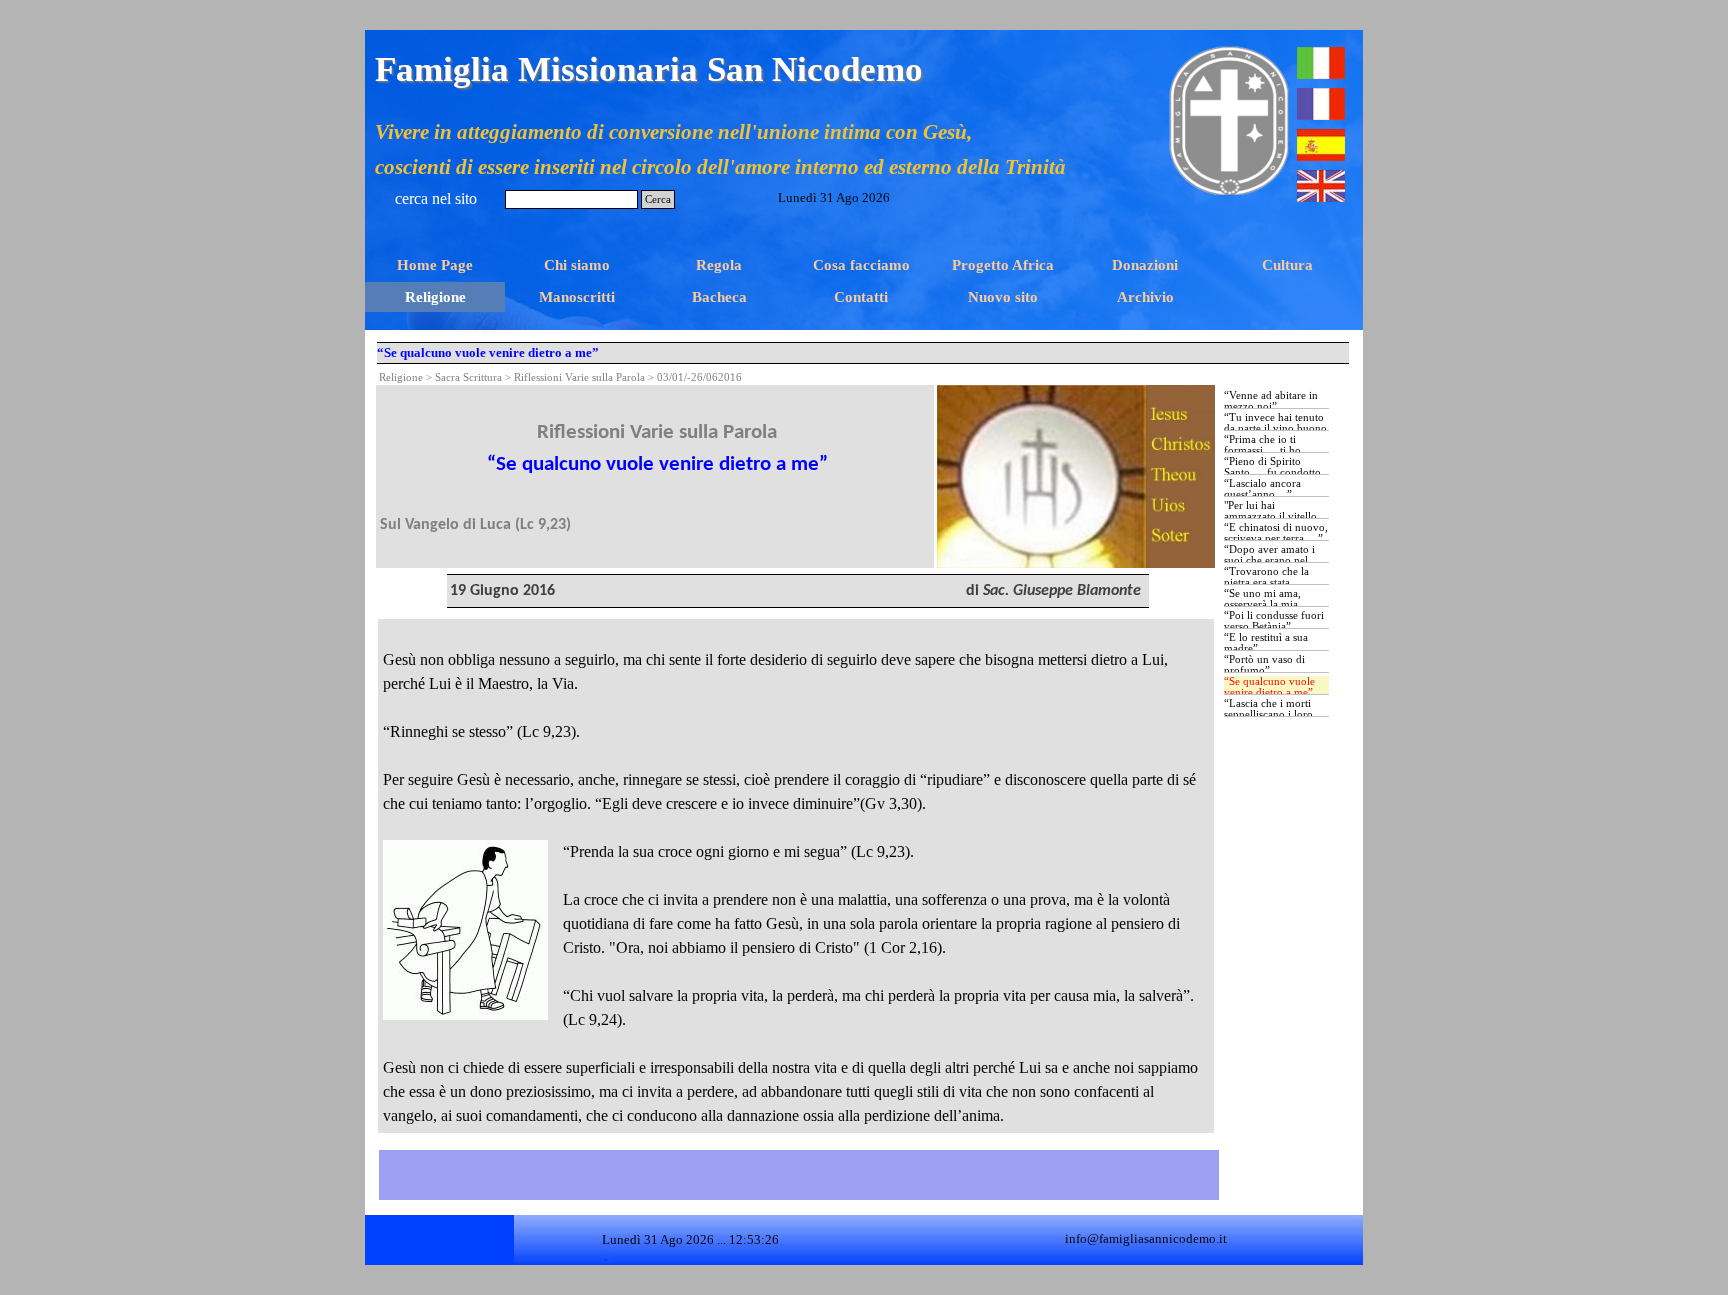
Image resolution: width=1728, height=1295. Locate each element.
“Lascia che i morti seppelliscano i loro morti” (1268, 714)
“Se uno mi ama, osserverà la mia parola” (1262, 604)
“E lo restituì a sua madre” (1266, 643)
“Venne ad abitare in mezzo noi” (1271, 401)
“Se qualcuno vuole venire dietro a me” (1269, 687)
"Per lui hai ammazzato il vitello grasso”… (1270, 516)
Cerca (658, 199)
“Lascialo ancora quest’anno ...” (1262, 489)
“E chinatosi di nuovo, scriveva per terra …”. (1276, 533)
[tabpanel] (657, 461)
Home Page (435, 265)
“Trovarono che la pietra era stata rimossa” (1266, 582)
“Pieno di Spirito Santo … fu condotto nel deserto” (1272, 472)
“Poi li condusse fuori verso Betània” (1274, 621)
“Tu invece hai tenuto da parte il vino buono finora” (1275, 428)
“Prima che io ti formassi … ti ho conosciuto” (1262, 450)
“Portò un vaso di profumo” (1264, 665)
